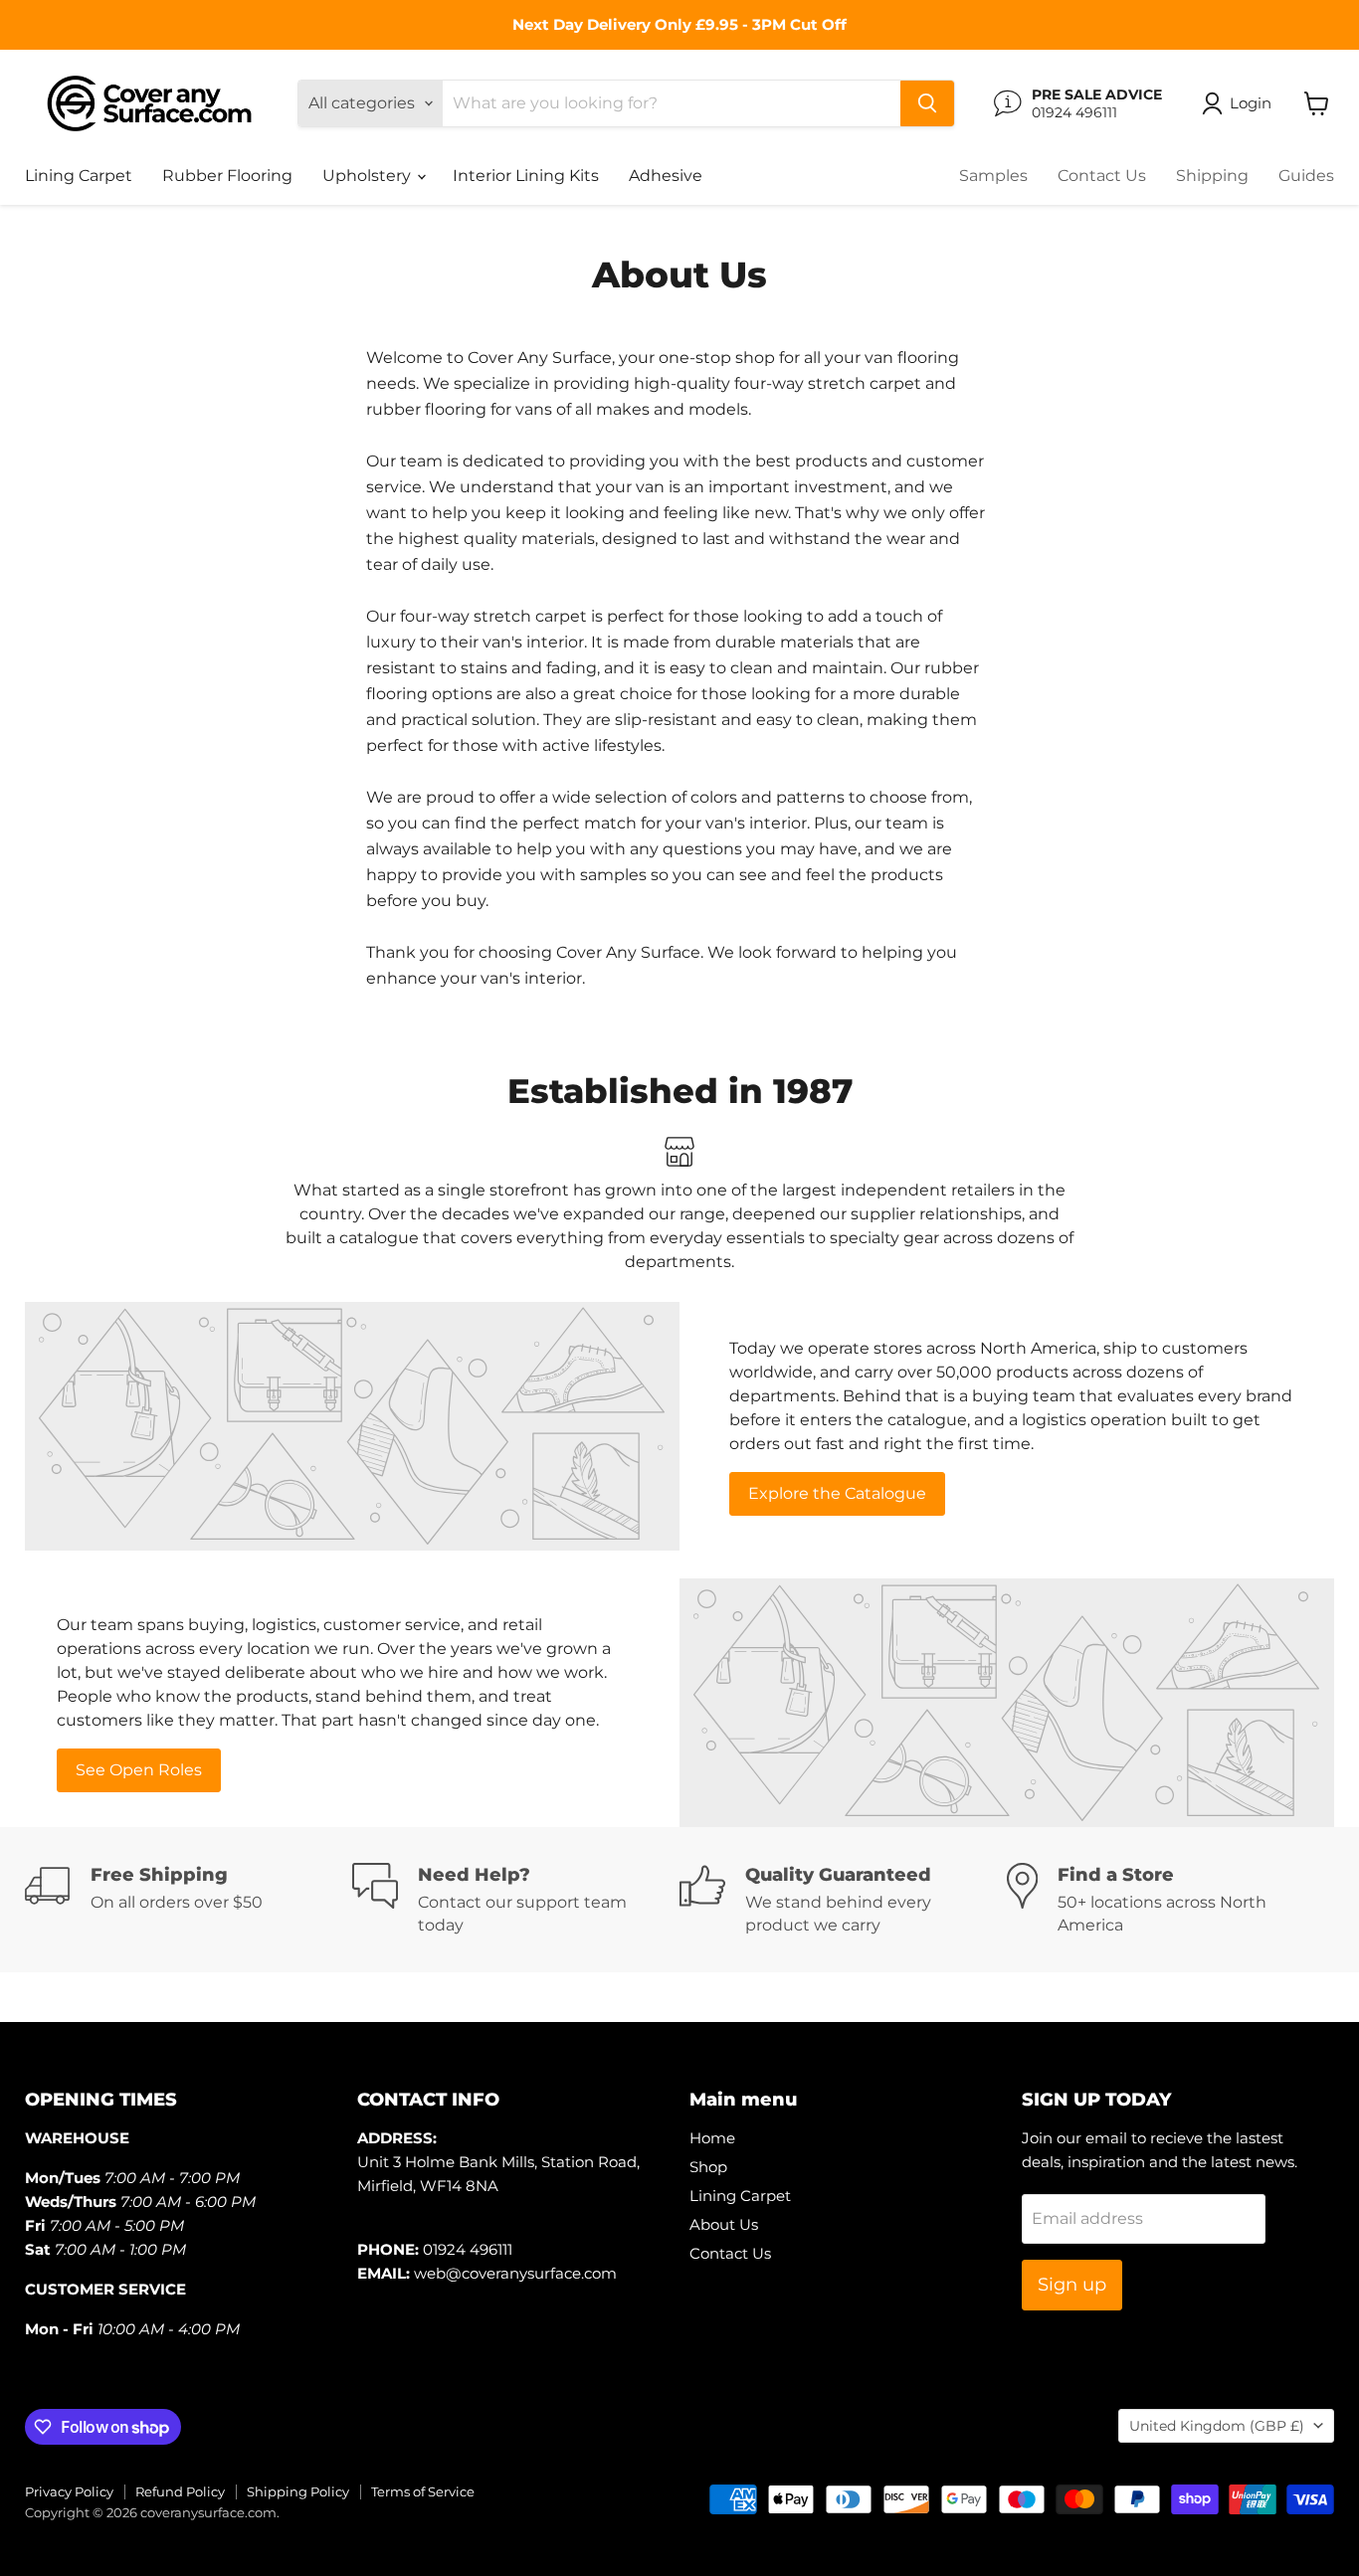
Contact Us (1102, 176)
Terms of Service (423, 2491)
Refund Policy (180, 2491)
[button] (1241, 103)
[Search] (927, 103)
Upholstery (369, 176)
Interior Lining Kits (526, 176)
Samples (993, 176)
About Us (724, 2224)
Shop (708, 2167)
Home (712, 2138)
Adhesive (666, 176)
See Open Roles (139, 1770)
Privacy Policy (69, 2491)
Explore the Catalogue (837, 1493)
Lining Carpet (79, 176)
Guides (1306, 176)
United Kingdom (1217, 2426)
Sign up (1072, 2285)
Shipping (1212, 176)
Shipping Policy (298, 2491)
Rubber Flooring (227, 176)
